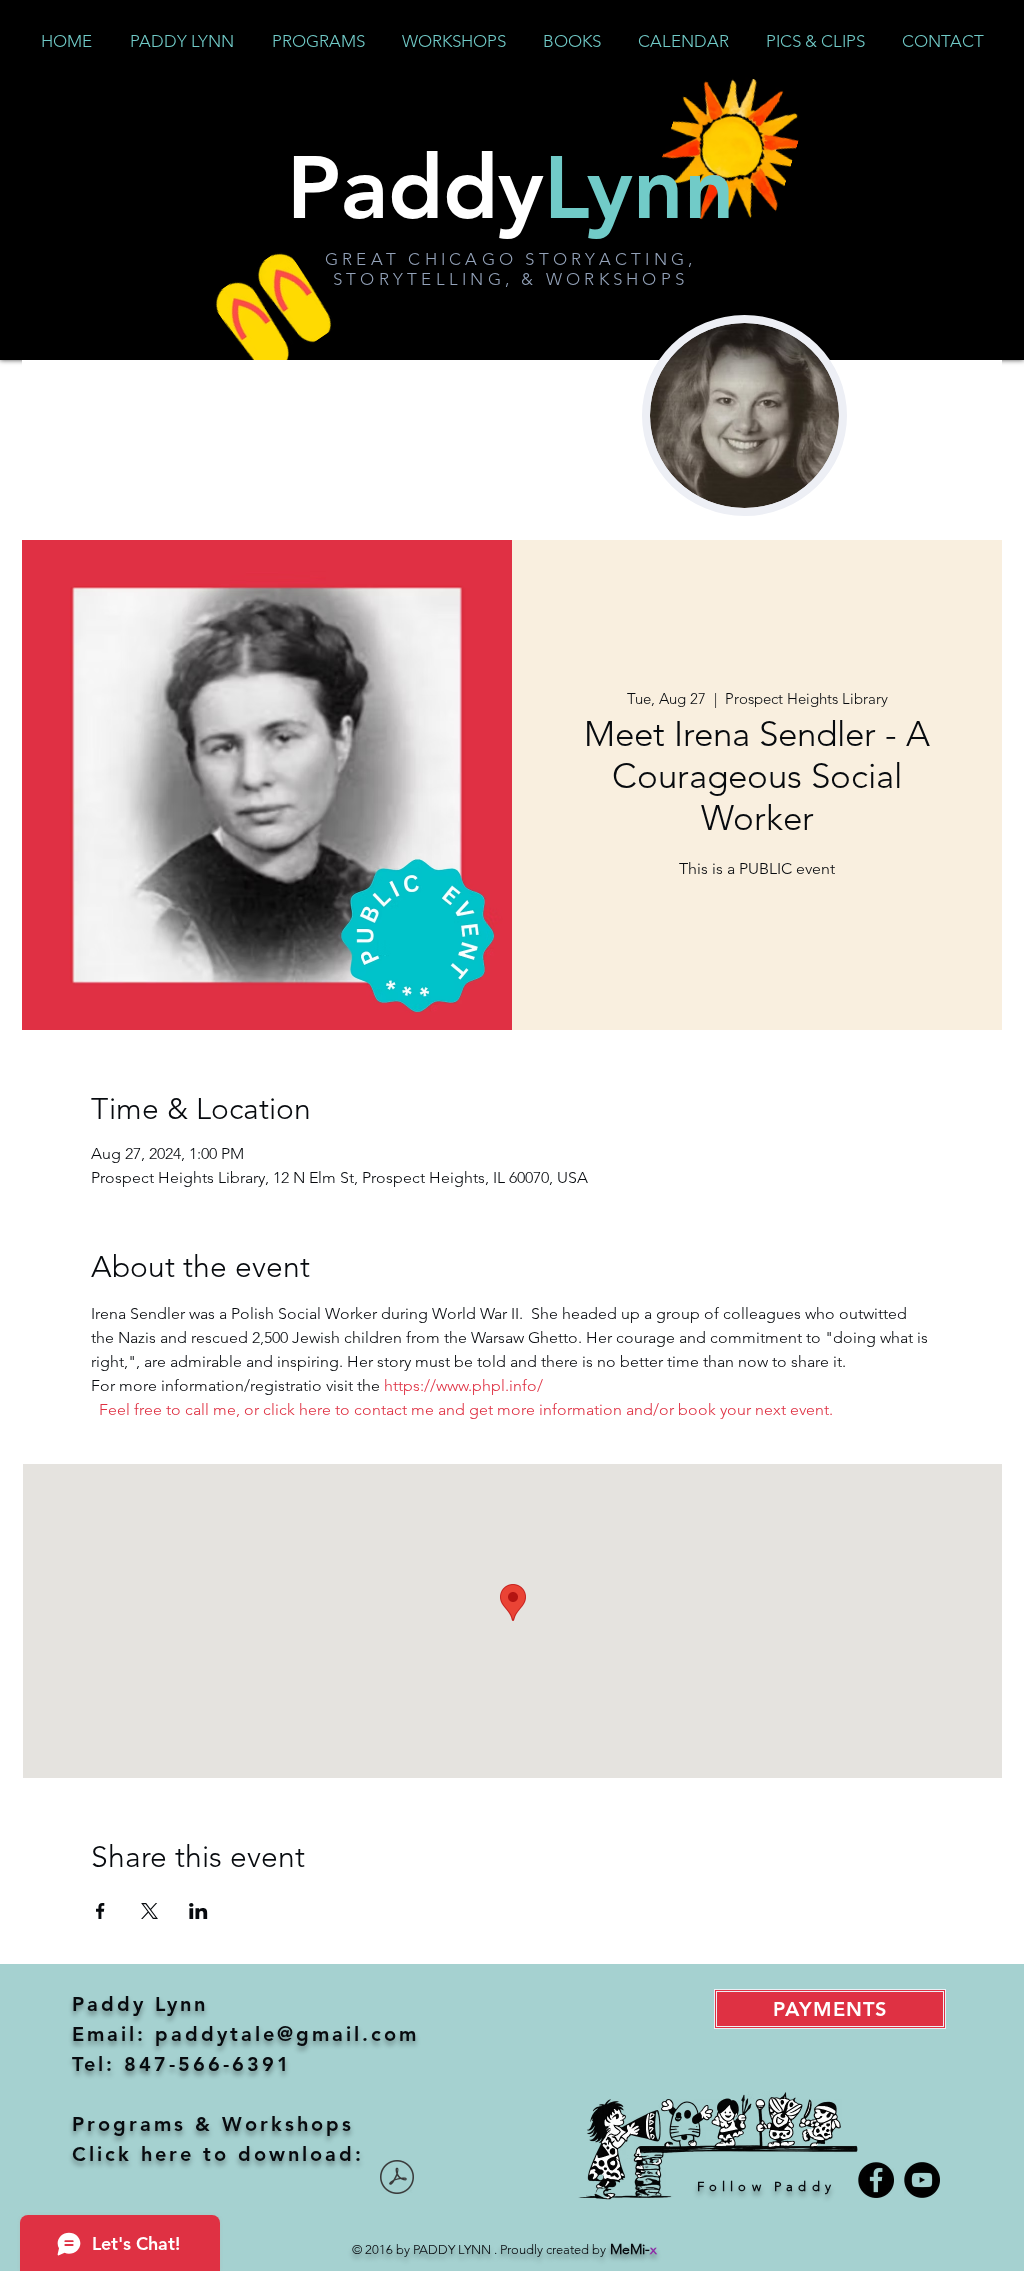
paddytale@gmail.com (287, 2034)
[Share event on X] (149, 1911)
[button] (318, 41)
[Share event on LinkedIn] (198, 1911)
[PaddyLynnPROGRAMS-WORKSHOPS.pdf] (397, 2179)
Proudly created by (578, 2249)
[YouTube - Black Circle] (922, 2180)
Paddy (511, 187)
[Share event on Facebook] (100, 1911)
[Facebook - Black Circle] (876, 2180)
